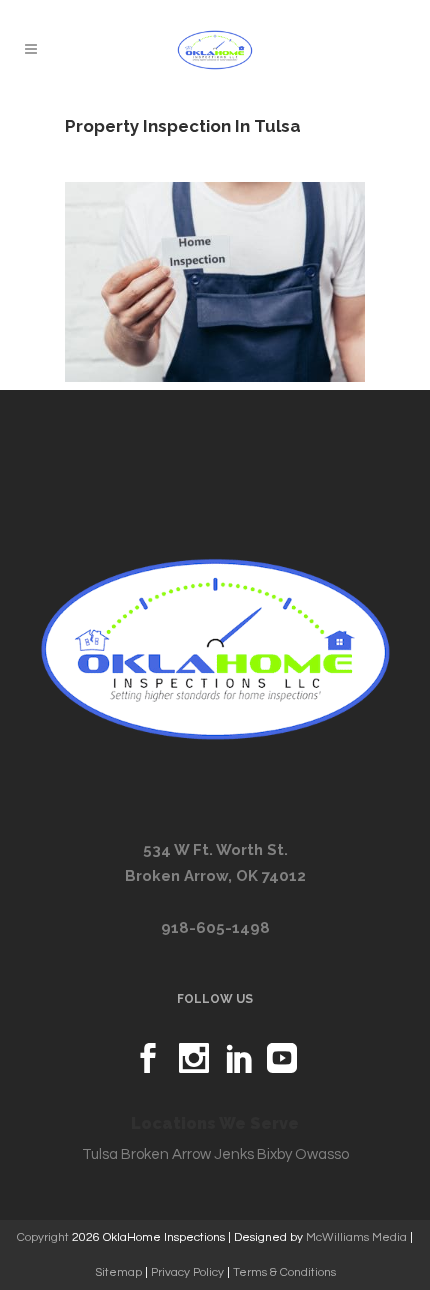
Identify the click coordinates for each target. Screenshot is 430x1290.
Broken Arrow (166, 1154)
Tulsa (100, 1154)
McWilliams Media (356, 1237)
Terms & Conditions (284, 1272)
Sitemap (118, 1272)
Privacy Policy (187, 1272)
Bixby (274, 1154)
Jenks (234, 1154)
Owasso (322, 1154)
